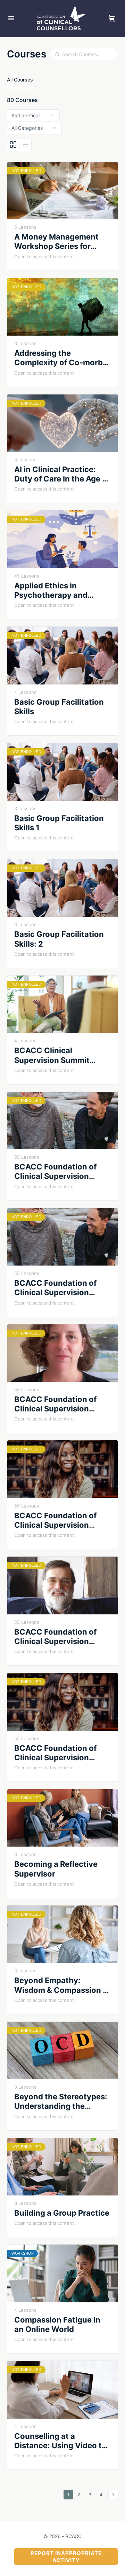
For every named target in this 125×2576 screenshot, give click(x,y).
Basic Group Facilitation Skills (59, 707)
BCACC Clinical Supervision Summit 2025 (52, 1055)
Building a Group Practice (62, 2213)
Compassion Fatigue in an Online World (57, 2324)
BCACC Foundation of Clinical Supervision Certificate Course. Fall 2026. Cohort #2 (58, 1521)
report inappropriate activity (66, 2557)
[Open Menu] (11, 18)
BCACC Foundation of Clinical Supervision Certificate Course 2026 (60, 1288)
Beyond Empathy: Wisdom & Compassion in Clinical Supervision (62, 1985)
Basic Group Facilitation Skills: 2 (59, 939)
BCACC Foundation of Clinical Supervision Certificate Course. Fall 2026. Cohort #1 (58, 1404)
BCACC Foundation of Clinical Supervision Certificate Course (55, 1172)
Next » (113, 2495)
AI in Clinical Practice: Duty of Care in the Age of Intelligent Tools (62, 474)
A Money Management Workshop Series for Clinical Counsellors (56, 242)
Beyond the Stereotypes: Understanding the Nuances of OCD (61, 2102)
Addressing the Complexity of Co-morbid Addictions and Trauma (62, 358)
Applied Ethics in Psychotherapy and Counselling (51, 591)
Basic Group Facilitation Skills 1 (59, 823)
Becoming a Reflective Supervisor (56, 1869)
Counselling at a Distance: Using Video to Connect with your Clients (60, 2441)
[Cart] (112, 19)
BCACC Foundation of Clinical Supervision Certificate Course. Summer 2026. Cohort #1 (61, 1637)
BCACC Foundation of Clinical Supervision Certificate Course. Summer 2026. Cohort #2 (62, 1753)
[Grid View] (13, 145)
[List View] (25, 145)
